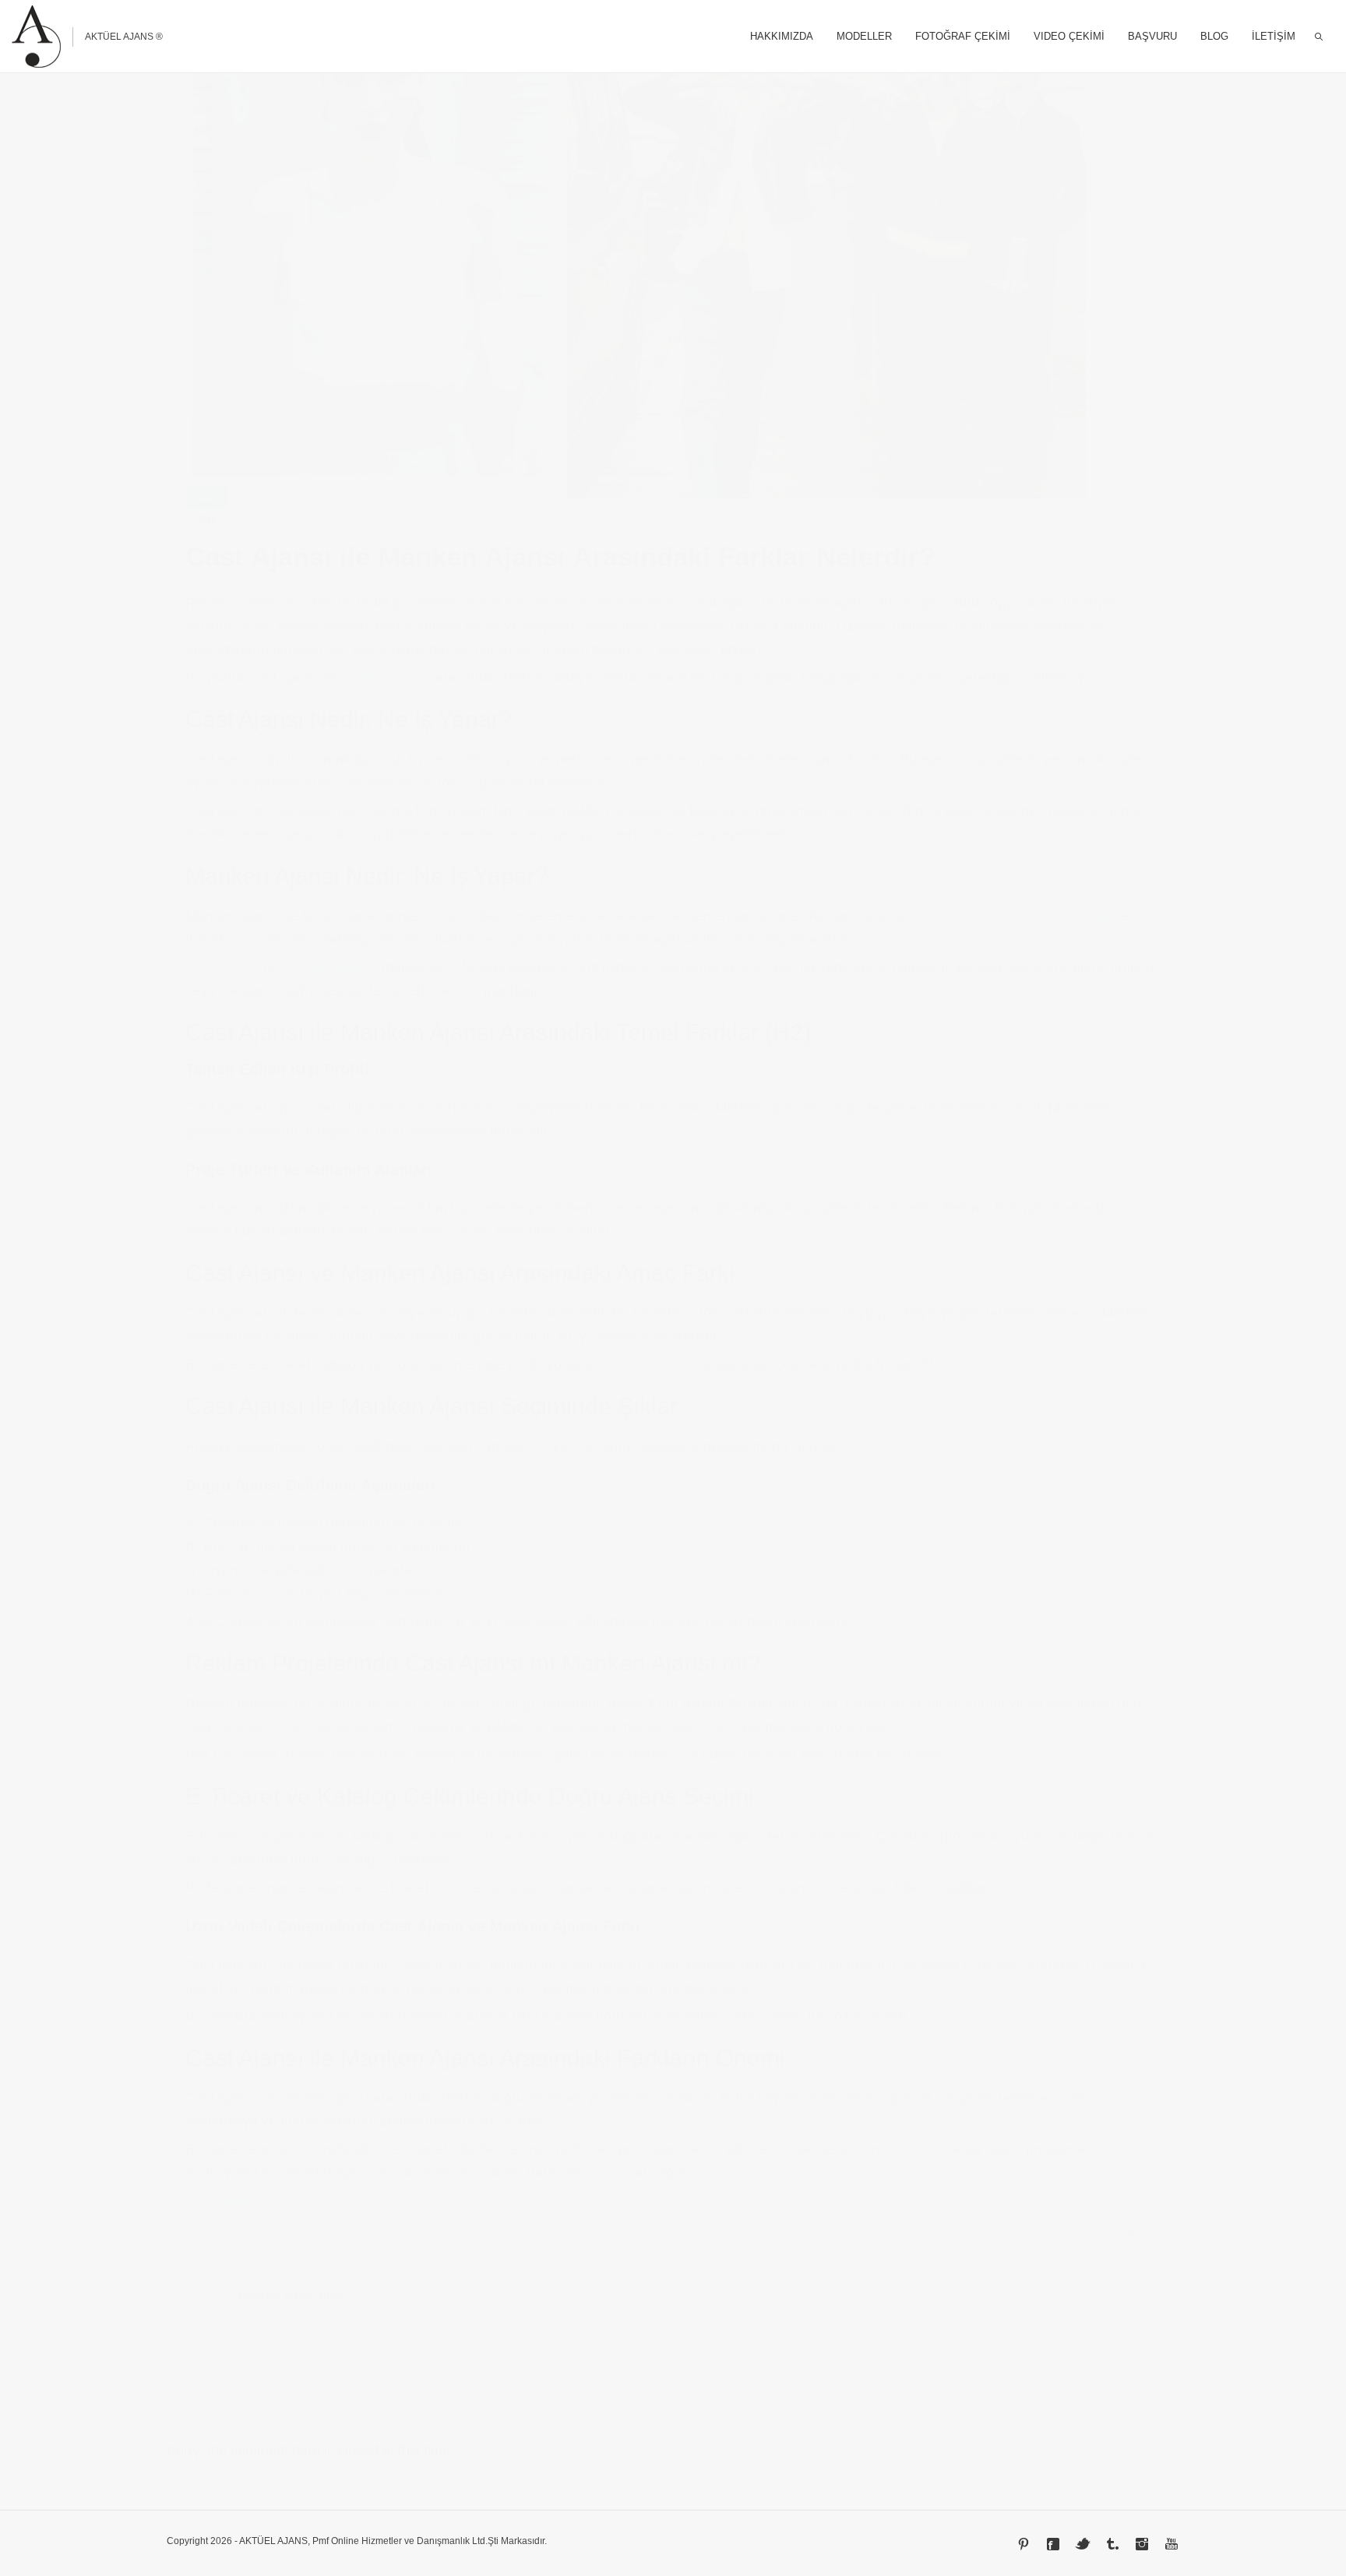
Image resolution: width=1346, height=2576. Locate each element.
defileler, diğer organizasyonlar (1018, 916)
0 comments (334, 527)
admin (332, 2296)
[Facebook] (1053, 2544)
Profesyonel (222, 967)
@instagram (223, 2201)
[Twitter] (1083, 2544)
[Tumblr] (1112, 2544)
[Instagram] (1142, 2544)
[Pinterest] (1024, 2544)
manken (272, 527)
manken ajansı (386, 677)
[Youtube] (1172, 2544)
